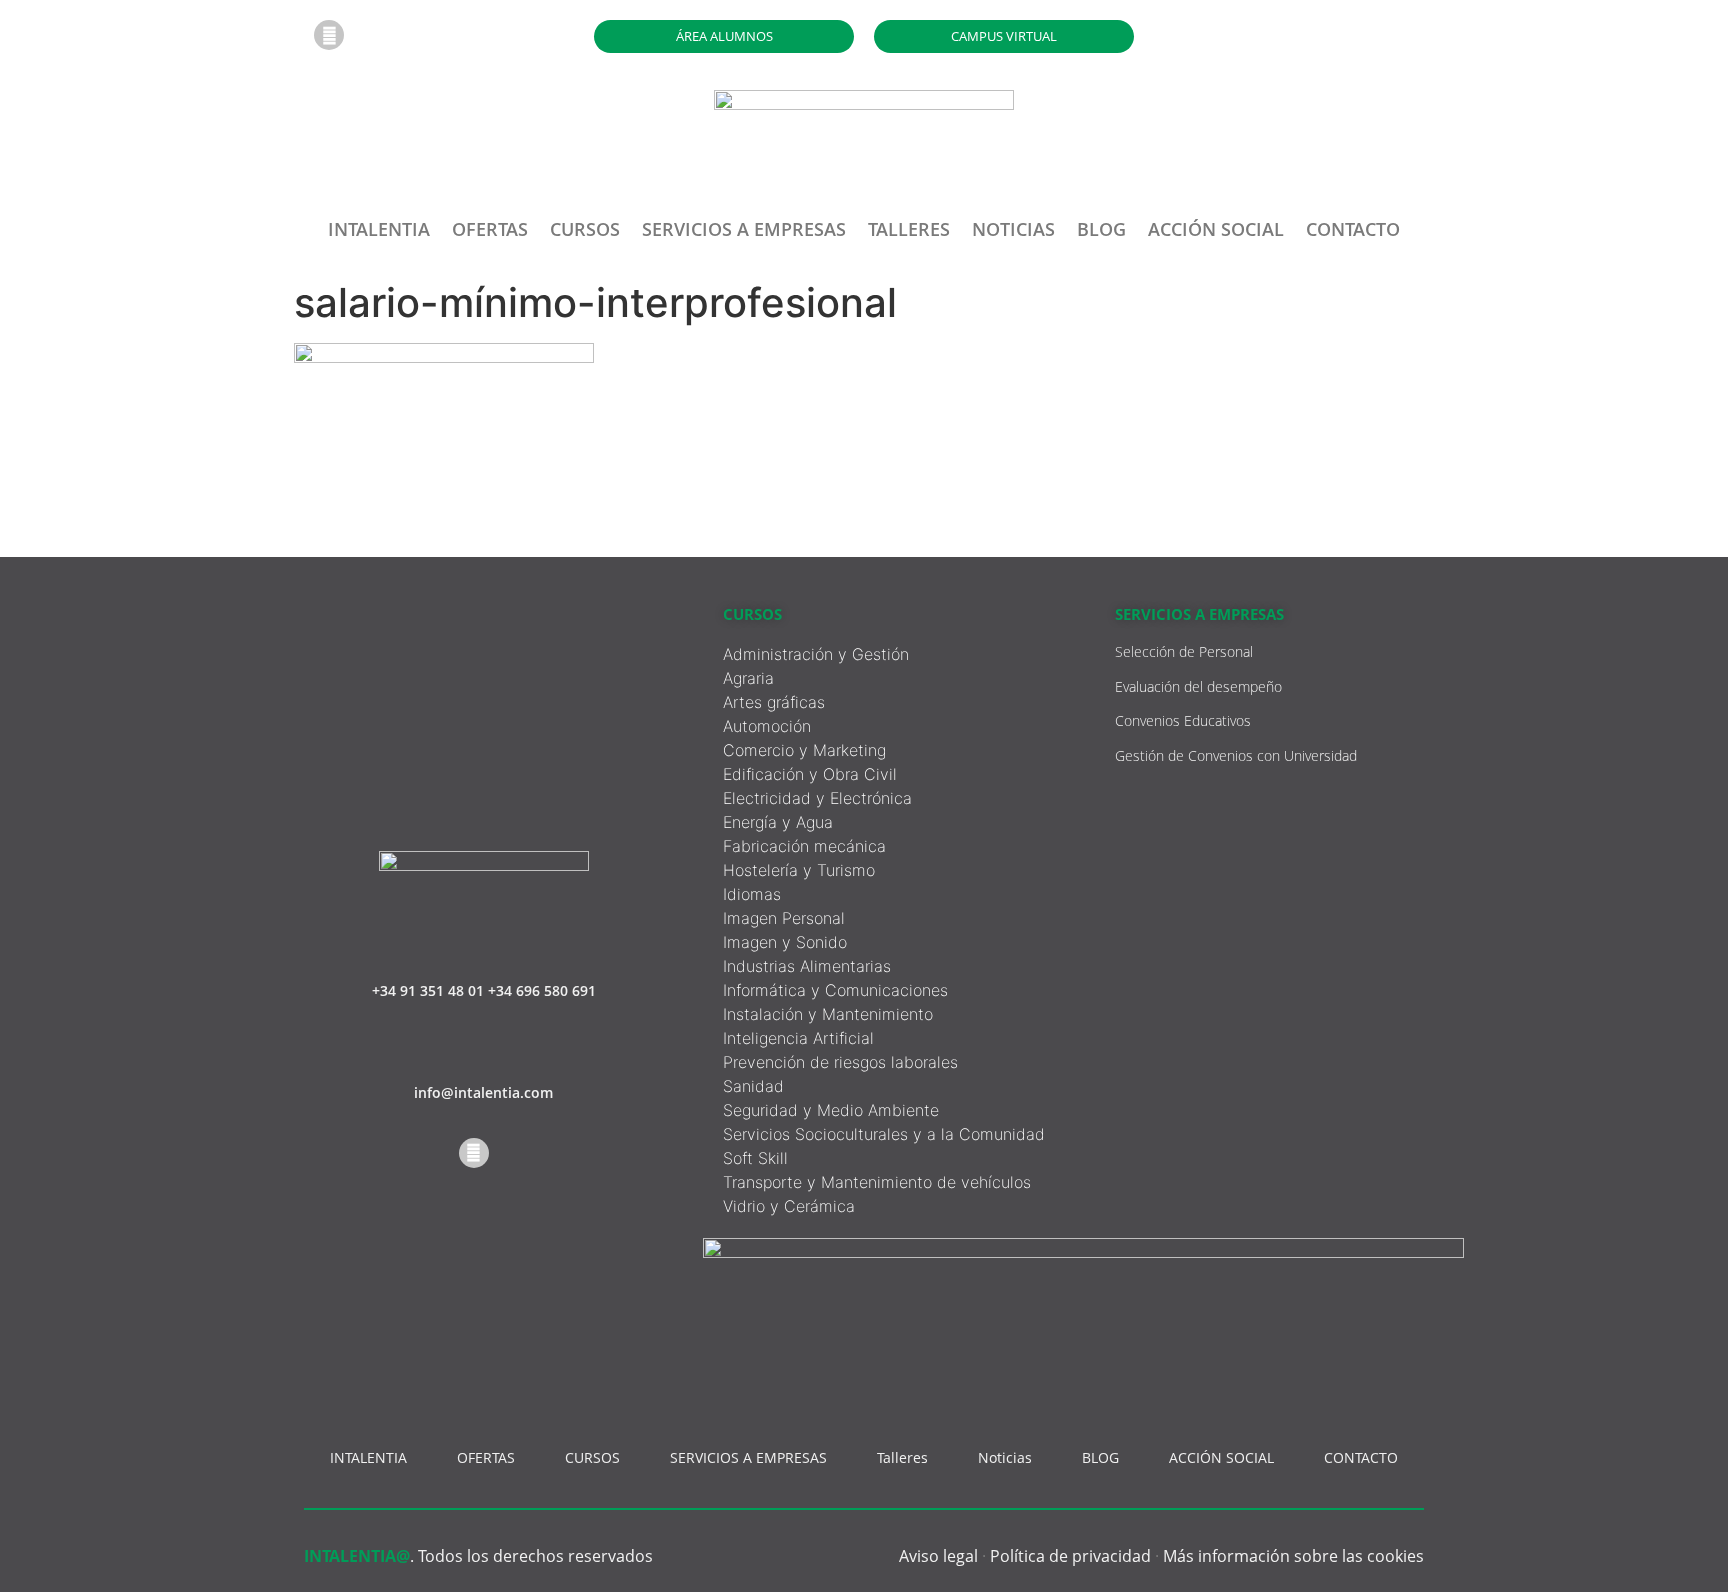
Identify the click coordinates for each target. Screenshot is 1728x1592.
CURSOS (585, 229)
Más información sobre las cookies (1293, 1556)
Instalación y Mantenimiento (828, 1014)
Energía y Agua (778, 822)
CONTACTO (1353, 229)
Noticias (1013, 229)
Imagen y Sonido (785, 942)
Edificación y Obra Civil (810, 774)
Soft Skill (755, 1158)
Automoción (767, 726)
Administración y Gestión (816, 654)
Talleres (909, 229)
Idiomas (752, 894)
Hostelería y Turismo (799, 870)
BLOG (1101, 229)
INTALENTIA (379, 229)
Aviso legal (938, 1556)
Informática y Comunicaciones (835, 990)
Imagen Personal (784, 918)
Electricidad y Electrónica (817, 798)
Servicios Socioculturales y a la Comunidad (884, 1134)
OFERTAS (490, 229)
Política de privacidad (1070, 1556)
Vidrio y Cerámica (789, 1206)
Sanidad (753, 1086)
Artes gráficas (774, 702)
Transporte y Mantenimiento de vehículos (877, 1182)
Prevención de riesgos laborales (840, 1062)
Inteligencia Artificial (798, 1038)
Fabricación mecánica (804, 846)
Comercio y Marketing (804, 750)
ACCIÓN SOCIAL (1216, 229)
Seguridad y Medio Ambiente (831, 1110)
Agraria (748, 678)
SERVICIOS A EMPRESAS (744, 229)
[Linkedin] (329, 35)
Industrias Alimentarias (807, 966)
